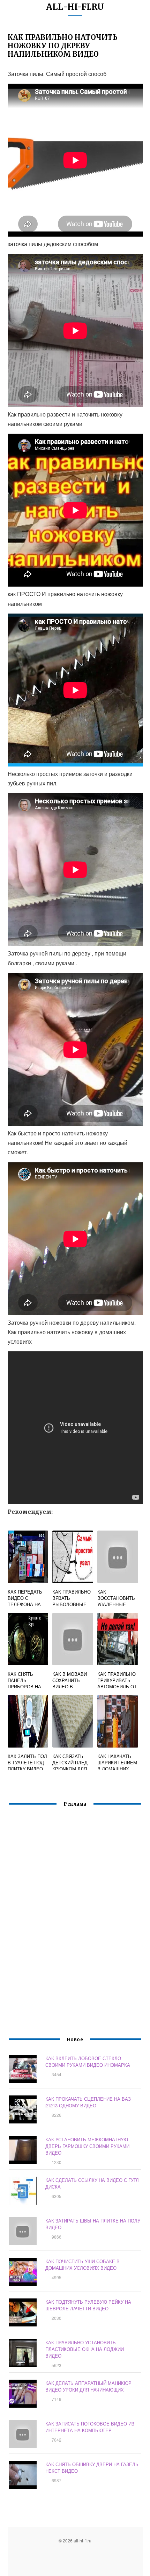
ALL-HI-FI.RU (75, 7)
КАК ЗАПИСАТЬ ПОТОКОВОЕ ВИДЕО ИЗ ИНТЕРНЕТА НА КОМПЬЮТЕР (90, 2427)
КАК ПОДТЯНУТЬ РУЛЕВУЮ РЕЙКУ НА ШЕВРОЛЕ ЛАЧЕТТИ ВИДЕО (88, 2305)
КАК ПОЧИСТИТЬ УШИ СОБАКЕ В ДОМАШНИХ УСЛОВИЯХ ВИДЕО (82, 2264)
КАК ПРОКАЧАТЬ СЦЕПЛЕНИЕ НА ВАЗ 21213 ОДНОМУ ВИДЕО (88, 2102)
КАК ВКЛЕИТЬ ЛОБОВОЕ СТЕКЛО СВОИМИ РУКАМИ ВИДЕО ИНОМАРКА (88, 2061)
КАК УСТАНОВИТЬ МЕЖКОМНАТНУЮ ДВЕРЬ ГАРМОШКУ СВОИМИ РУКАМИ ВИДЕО (87, 2146)
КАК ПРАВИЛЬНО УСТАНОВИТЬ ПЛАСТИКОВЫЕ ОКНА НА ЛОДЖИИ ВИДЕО (85, 2349)
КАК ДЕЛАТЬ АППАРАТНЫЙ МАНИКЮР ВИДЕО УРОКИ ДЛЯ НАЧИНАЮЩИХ (88, 2386)
